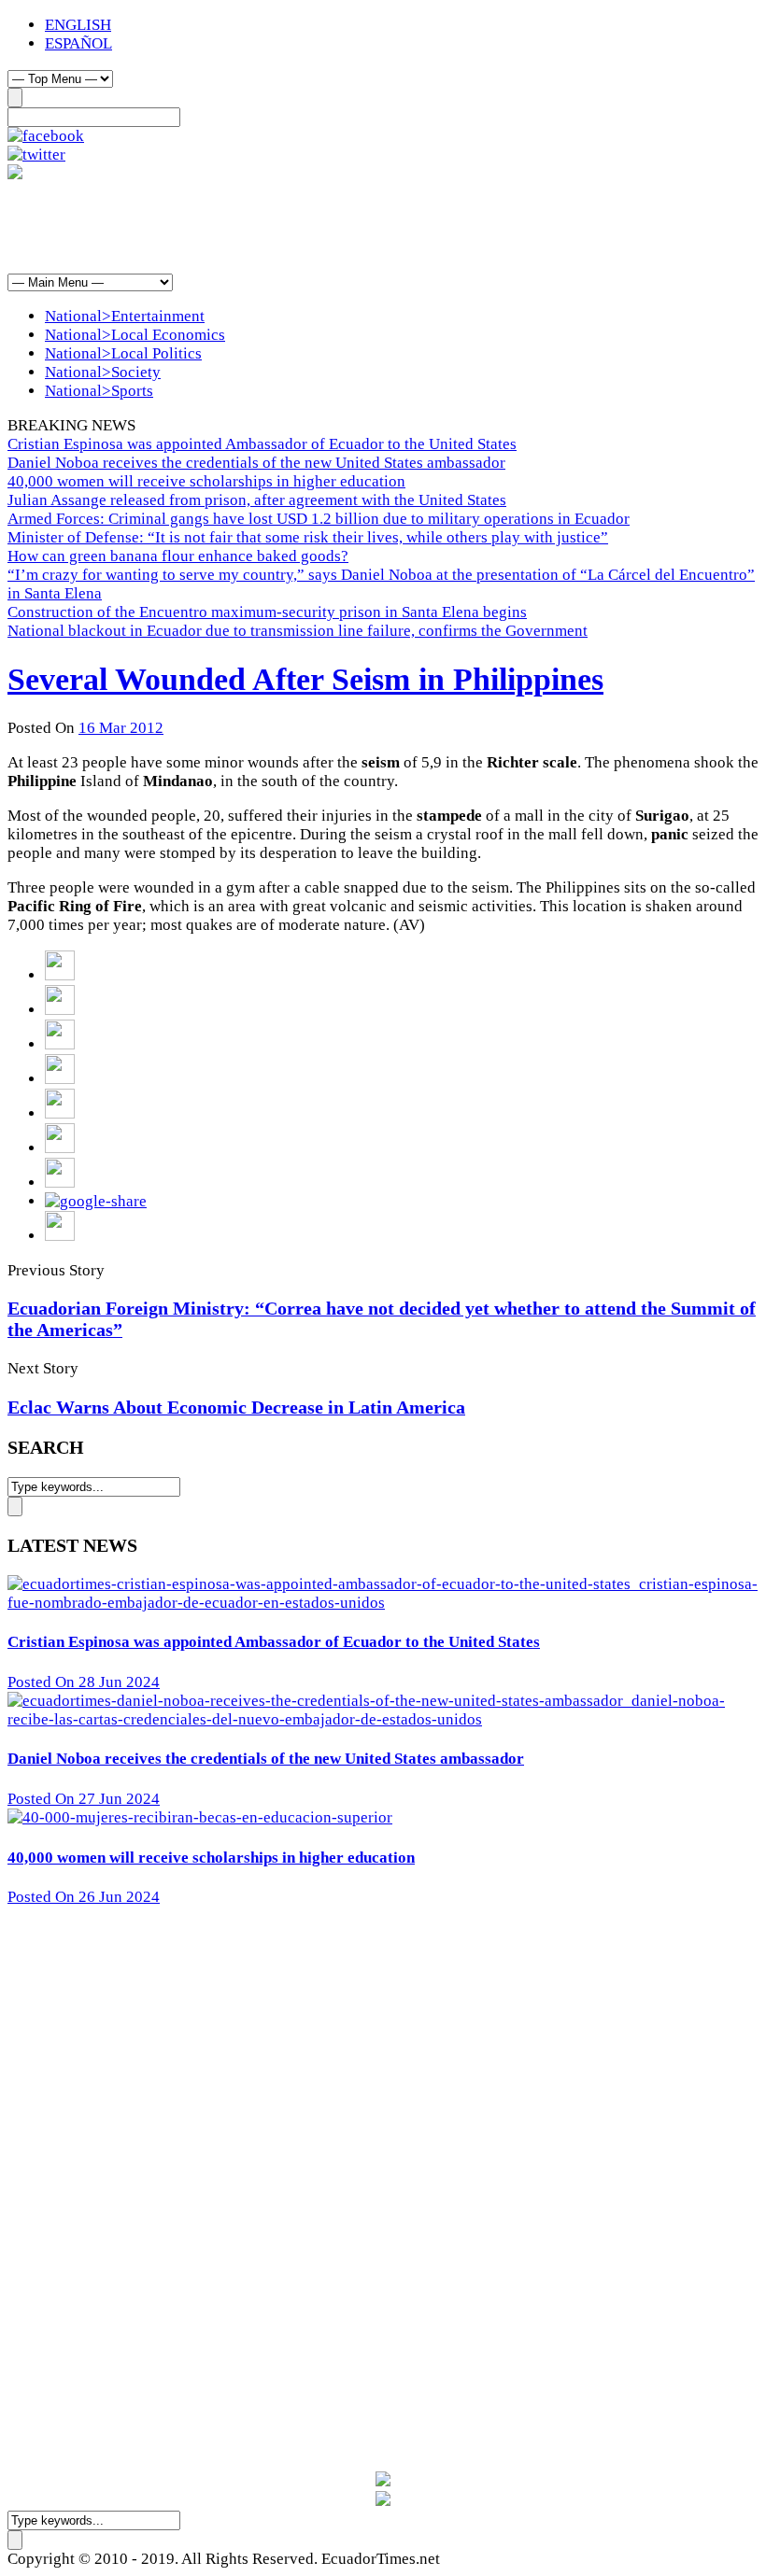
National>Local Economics (135, 335)
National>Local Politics (123, 353)
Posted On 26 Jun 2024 (84, 1897)
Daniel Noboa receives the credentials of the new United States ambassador (256, 463)
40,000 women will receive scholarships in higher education (206, 481)
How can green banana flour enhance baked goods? (178, 556)
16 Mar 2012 (121, 728)
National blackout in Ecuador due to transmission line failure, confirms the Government (298, 631)
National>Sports (99, 391)
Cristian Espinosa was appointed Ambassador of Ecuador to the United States (262, 444)
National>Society (103, 372)
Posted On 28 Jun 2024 (84, 1682)
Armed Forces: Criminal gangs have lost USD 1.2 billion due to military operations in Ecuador (319, 519)
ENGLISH (78, 25)
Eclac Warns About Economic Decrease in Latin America (236, 1407)
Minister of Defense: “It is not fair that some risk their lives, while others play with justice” (308, 537)
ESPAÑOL (78, 43)
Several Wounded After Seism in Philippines (305, 679)
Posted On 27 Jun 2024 (84, 1799)
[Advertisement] (348, 226)
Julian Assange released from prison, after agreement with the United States (257, 500)
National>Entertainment (125, 316)
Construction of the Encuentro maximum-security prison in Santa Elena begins (267, 612)
